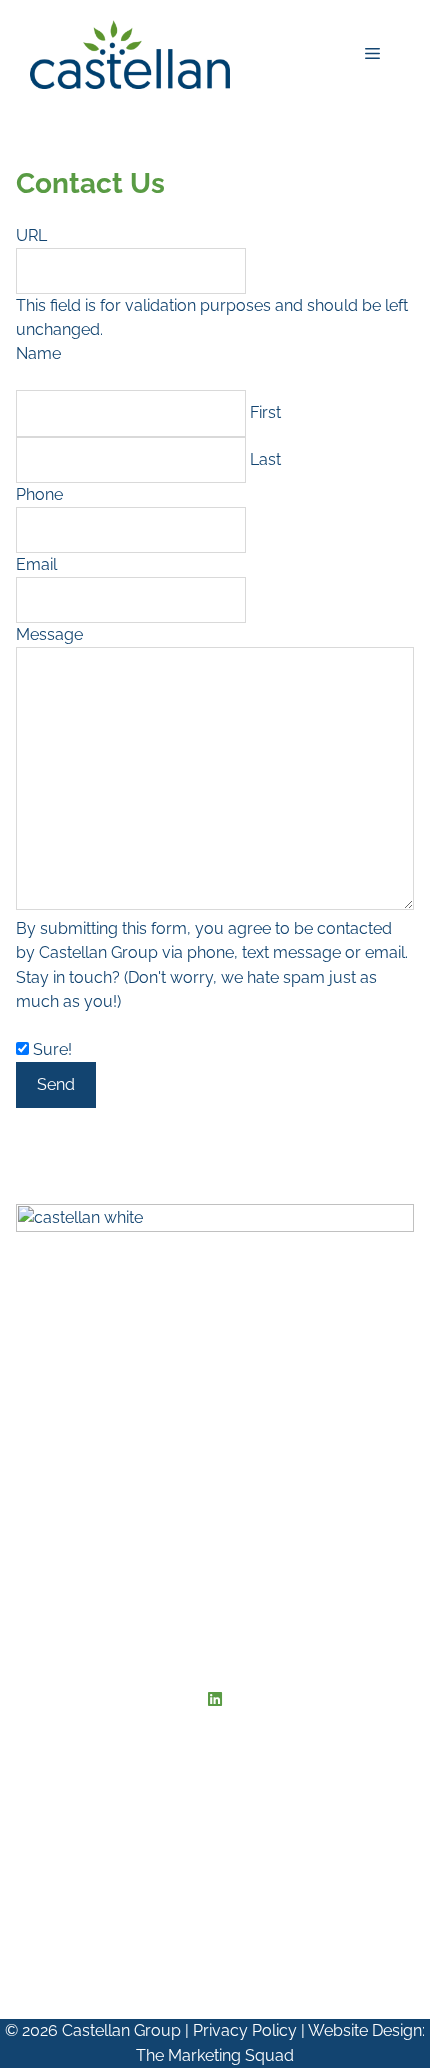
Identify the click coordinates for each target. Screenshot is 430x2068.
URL (31, 235)
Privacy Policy (245, 2030)
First (265, 412)
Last (265, 459)
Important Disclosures (101, 1364)
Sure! (52, 1049)
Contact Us (58, 1388)
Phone (39, 494)
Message (49, 634)
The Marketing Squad (215, 2055)
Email (36, 564)
